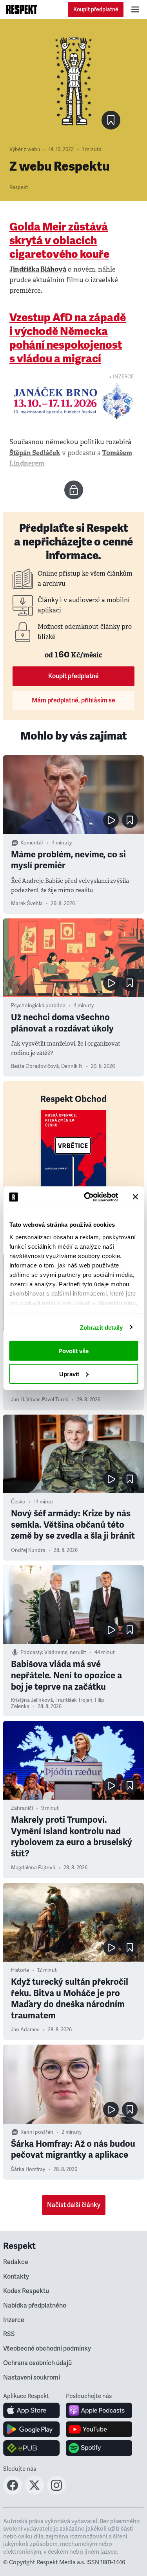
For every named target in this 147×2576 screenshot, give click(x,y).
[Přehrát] (111, 820)
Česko (18, 1502)
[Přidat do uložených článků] (130, 820)
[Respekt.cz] (22, 9)
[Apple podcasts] (99, 2410)
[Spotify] (99, 2448)
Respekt (19, 187)
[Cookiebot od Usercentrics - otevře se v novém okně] (88, 1197)
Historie (20, 1970)
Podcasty (31, 1653)
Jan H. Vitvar (25, 1400)
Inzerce (14, 2320)
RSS (9, 2334)
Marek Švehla (27, 904)
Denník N (72, 1066)
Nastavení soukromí (32, 2378)
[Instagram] (56, 2492)
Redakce (16, 2262)
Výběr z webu (25, 149)
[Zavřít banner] (135, 1197)
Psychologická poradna (38, 1006)
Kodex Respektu (26, 2291)
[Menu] (135, 9)
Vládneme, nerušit (65, 1653)
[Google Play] (32, 2429)
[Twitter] (34, 2492)
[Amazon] (32, 2448)
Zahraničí (22, 1808)
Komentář (32, 843)
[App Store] (32, 2410)
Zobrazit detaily (102, 1327)
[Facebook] (13, 2492)
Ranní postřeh (37, 2132)
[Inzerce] (73, 401)
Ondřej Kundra (28, 1550)
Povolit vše (73, 1351)
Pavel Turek (55, 1400)
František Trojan (74, 1700)
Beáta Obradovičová (35, 1066)
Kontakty (16, 2277)
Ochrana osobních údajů (37, 2363)
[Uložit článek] (111, 120)
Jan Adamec (25, 2030)
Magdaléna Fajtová (33, 1868)
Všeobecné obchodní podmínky (47, 2349)
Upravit (69, 1374)
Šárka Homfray (28, 2169)
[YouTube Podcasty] (99, 2429)
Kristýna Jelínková (32, 1700)
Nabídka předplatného (35, 2306)
